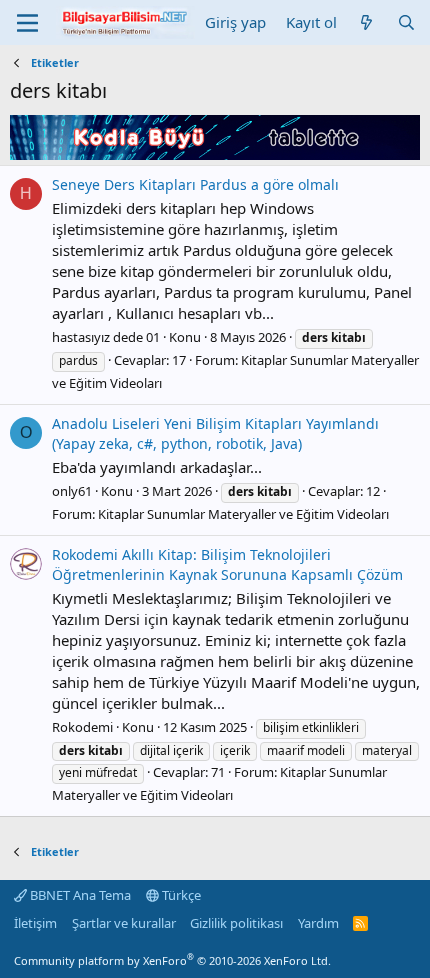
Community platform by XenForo (172, 960)
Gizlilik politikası (236, 923)
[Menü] (27, 23)
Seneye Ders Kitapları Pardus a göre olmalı (195, 184)
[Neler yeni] (366, 22)
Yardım (318, 923)
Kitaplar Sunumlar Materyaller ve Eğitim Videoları (243, 514)
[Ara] (406, 22)
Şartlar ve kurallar (124, 923)
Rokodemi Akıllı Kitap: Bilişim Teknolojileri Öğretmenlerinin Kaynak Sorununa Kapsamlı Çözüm (227, 564)
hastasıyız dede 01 (106, 337)
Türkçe (180, 895)
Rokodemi (82, 727)
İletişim (35, 923)
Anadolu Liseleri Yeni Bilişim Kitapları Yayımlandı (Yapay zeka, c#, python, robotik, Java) (215, 433)
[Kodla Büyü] (215, 154)
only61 (72, 491)
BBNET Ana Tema (79, 895)
